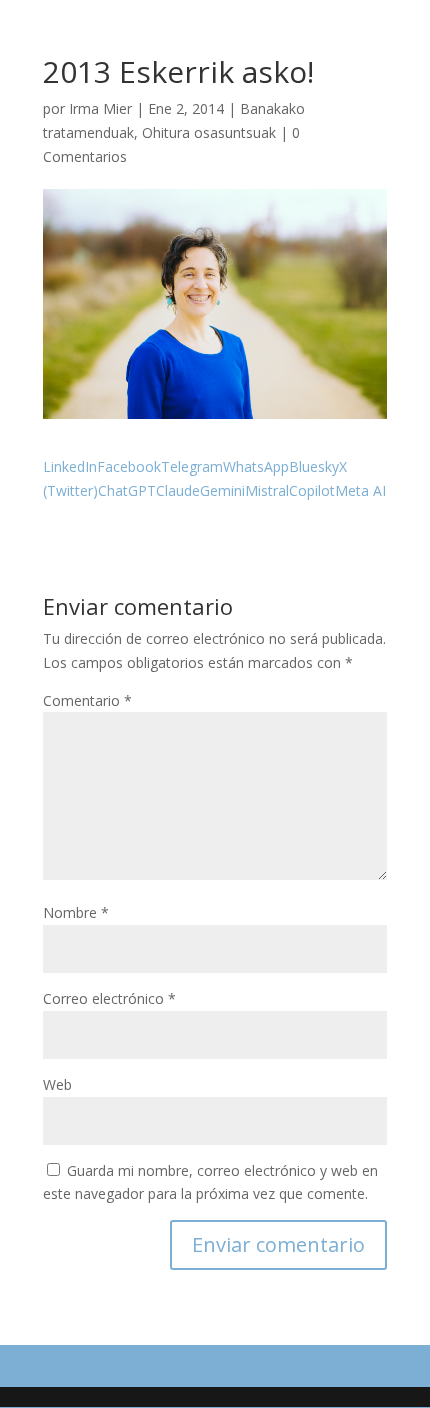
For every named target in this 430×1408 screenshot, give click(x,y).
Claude (178, 490)
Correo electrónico (109, 998)
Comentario (87, 700)
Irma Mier (100, 108)
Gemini (222, 490)
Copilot (312, 490)
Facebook (129, 466)
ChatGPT (127, 490)
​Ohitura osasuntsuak (209, 132)
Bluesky (314, 466)
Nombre (76, 912)
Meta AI (360, 490)
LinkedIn (70, 466)
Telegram (192, 466)
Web (57, 1084)
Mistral (267, 490)
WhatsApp (256, 466)
